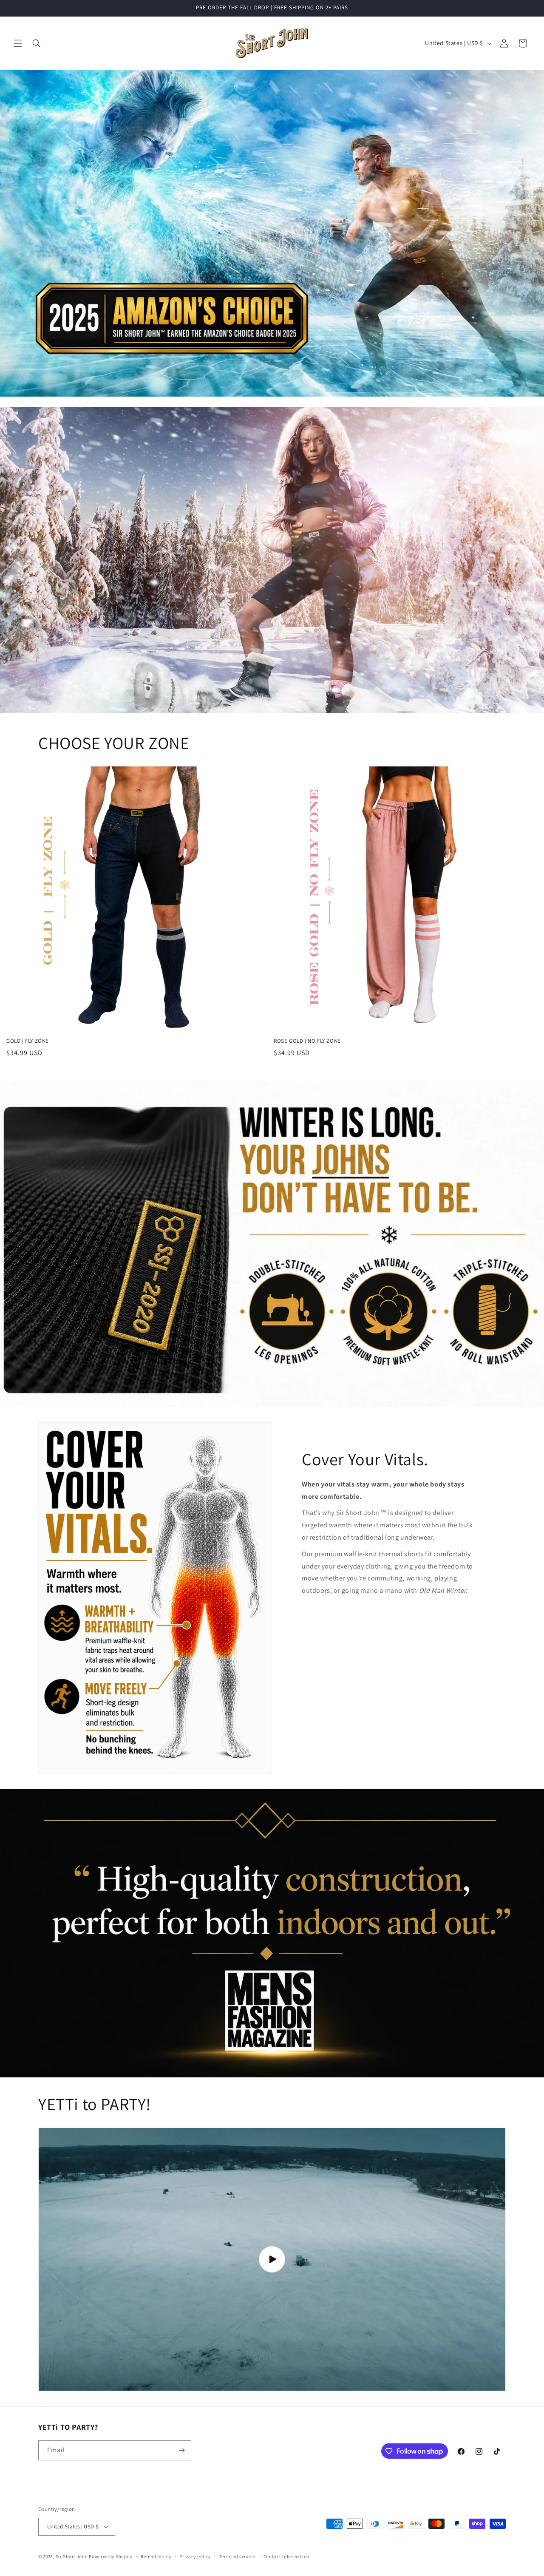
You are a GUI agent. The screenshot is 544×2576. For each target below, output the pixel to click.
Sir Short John (72, 2556)
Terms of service (237, 2556)
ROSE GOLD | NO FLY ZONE (307, 1041)
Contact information (286, 2556)
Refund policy (156, 2556)
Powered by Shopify (111, 2556)
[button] (18, 43)
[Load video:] (272, 2259)
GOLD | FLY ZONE (28, 1041)
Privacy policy (195, 2556)
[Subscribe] (181, 2450)
